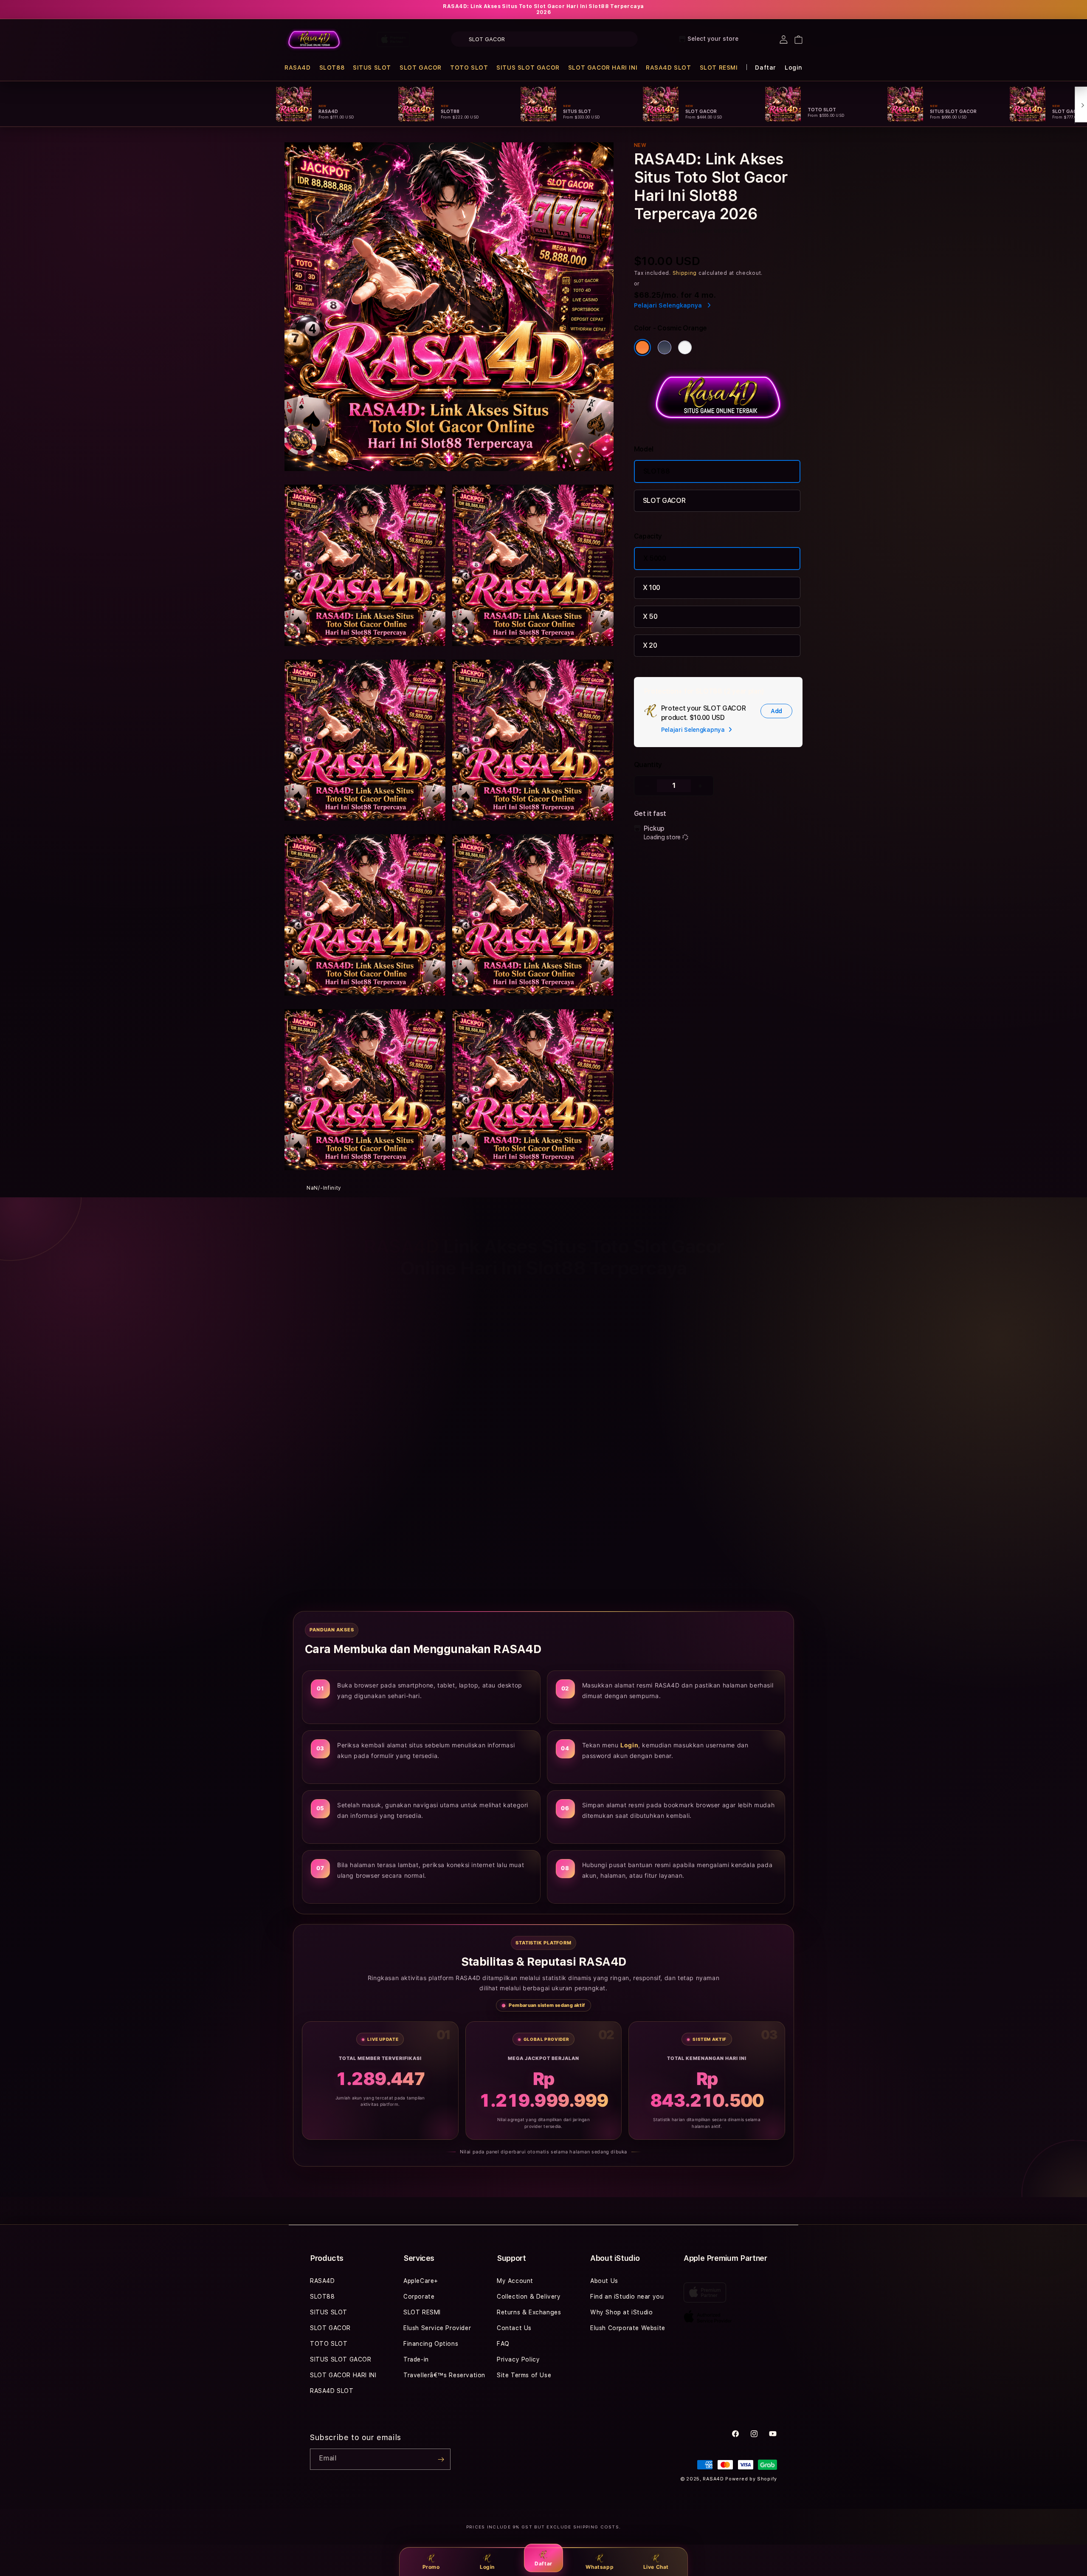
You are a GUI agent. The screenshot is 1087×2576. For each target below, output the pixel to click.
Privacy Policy (518, 2359)
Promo (431, 2567)
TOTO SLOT (469, 68)
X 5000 (655, 558)
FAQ (503, 2344)
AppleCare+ (421, 2281)
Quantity (648, 765)
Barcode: (700, 231)
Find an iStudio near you (627, 2297)
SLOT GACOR (421, 68)
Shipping (685, 273)
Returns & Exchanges (529, 2312)
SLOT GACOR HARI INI (603, 68)
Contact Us (514, 2328)
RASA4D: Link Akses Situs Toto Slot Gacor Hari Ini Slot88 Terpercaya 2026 (543, 9)
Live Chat (656, 2567)
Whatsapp (600, 2567)
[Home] (314, 40)
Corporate (419, 2297)
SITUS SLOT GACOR (528, 68)
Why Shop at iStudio (621, 2312)
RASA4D (298, 68)
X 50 (650, 616)
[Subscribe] (441, 2459)
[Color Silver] (685, 347)
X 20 (650, 645)
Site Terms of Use (524, 2375)
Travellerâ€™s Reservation (444, 2375)
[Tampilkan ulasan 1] (654, 1503)
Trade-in (416, 2359)
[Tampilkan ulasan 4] (674, 1503)
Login (487, 2567)
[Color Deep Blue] (665, 347)
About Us (604, 2281)
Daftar (543, 2563)
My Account (515, 2281)
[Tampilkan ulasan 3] (667, 1503)
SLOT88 (332, 68)
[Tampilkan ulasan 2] (660, 1503)
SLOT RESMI (719, 68)
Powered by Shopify (751, 2479)
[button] (298, 68)
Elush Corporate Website (628, 2328)
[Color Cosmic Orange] (642, 347)
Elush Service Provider (437, 2328)
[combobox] (544, 39)
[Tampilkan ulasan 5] (685, 1503)
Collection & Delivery (529, 2297)
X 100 (652, 588)
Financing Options (431, 2344)
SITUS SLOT (372, 68)
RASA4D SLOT (669, 68)
